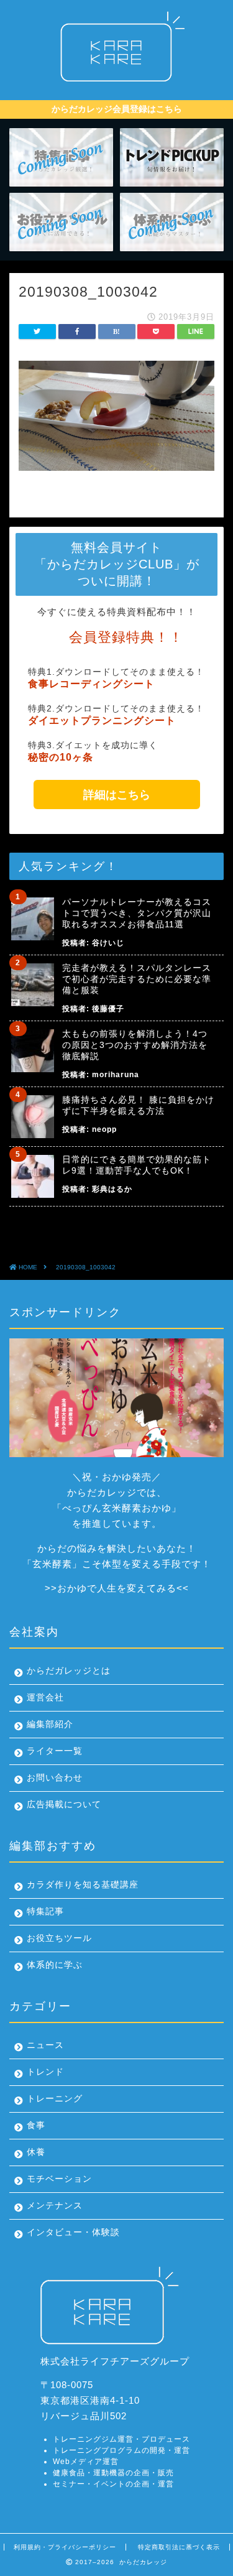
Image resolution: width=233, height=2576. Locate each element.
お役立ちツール (59, 1938)
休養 (36, 2152)
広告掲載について (64, 1805)
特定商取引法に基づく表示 (179, 2547)
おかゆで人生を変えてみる (117, 1588)
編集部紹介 (50, 1724)
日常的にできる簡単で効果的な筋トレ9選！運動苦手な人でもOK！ (137, 1165)
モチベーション (59, 2179)
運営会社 (45, 1698)
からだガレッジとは (69, 1671)
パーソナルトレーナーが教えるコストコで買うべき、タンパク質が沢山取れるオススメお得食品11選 (137, 913)
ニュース (45, 2045)
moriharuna (116, 1075)
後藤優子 (108, 1009)
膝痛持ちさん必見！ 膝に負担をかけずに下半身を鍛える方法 (138, 1105)
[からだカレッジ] (116, 85)
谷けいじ (108, 943)
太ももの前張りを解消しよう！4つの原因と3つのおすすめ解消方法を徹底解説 (135, 1045)
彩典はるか (112, 1189)
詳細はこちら (117, 795)
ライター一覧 (55, 1751)
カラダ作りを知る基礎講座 (83, 1885)
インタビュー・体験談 (73, 2232)
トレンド (45, 2072)
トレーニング (55, 2099)
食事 (36, 2125)
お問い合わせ (55, 1778)
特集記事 (45, 1911)
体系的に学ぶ (55, 1965)
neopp (104, 1129)
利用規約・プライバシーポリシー (65, 2547)
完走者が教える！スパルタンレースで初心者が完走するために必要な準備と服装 (137, 979)
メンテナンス (55, 2206)
